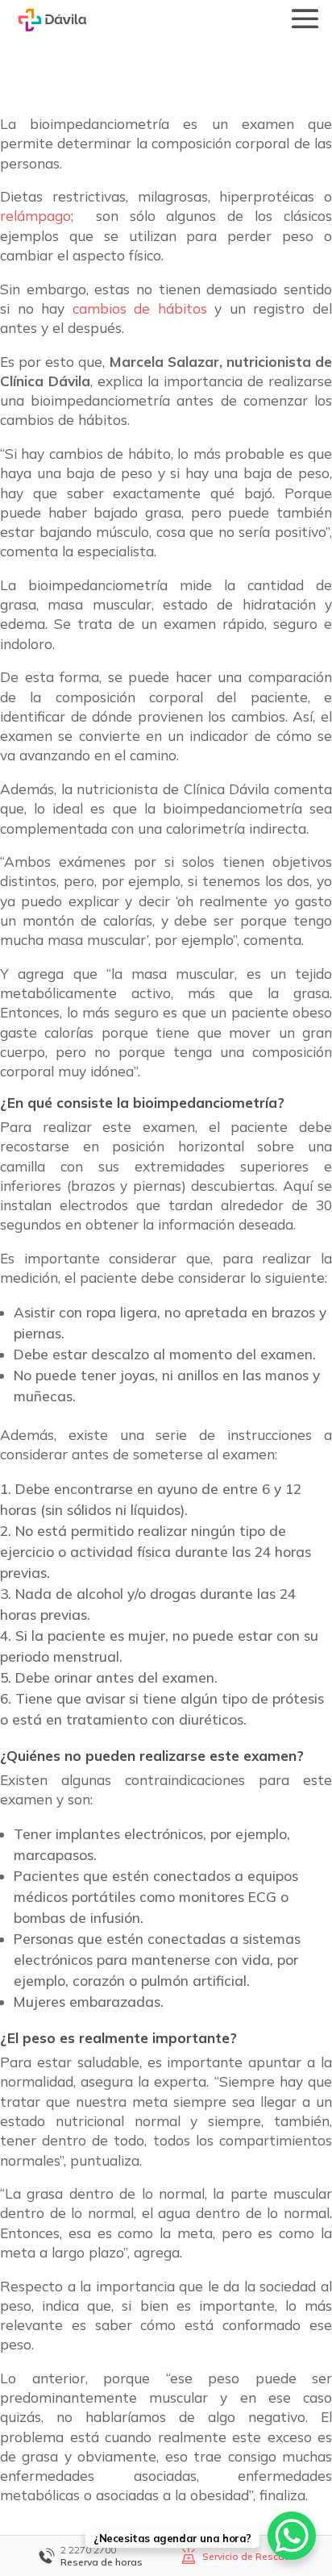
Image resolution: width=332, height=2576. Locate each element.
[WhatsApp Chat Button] (292, 2536)
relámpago (35, 216)
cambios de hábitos (140, 308)
